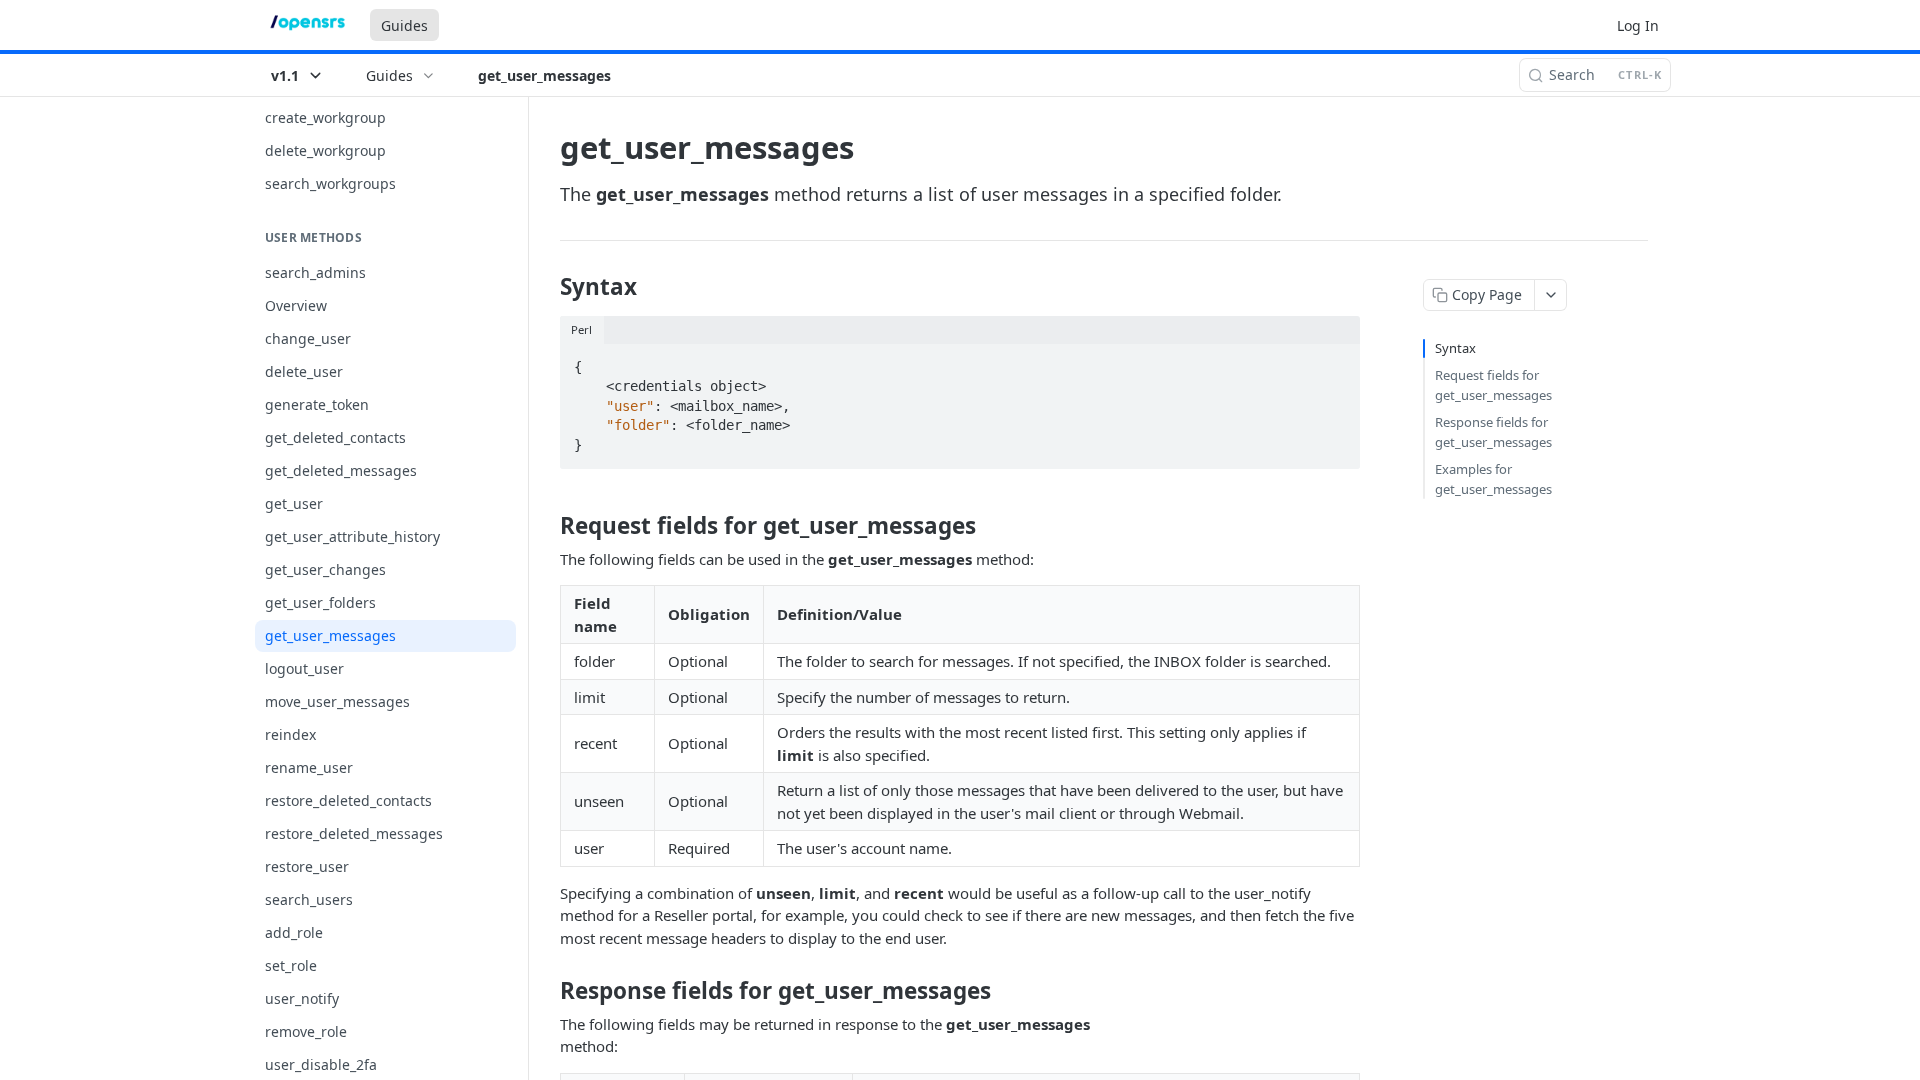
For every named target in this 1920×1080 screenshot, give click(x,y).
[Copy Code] (1336, 361)
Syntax (1455, 348)
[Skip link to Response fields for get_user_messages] (546, 991)
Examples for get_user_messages (1493, 479)
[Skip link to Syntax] (546, 287)
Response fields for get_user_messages (1493, 432)
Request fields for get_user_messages (1493, 385)
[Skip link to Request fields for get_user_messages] (546, 526)
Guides (404, 25)
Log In (1638, 25)
